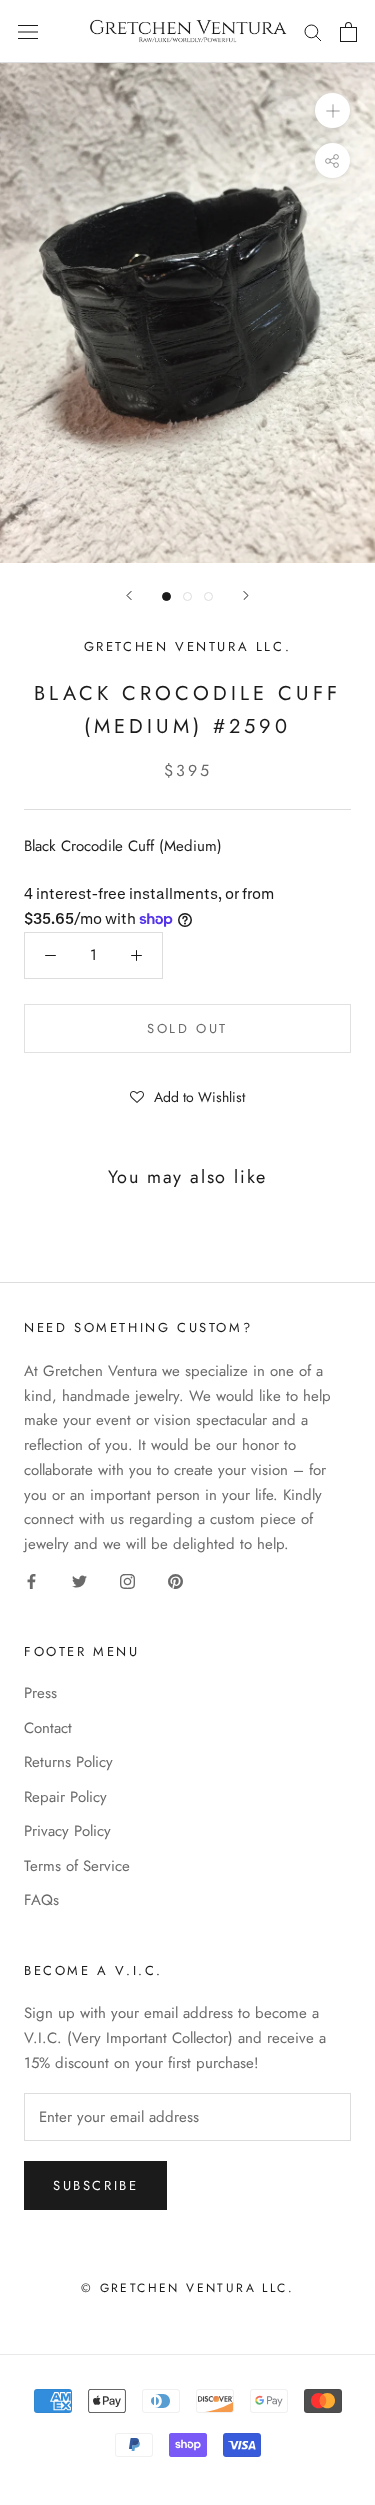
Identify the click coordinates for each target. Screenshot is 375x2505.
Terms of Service (77, 1866)
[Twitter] (79, 1580)
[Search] (313, 31)
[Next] (246, 595)
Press (40, 1693)
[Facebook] (31, 1580)
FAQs (41, 1900)
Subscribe (95, 2185)
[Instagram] (127, 1580)
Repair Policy (65, 1797)
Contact (48, 1728)
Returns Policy (68, 1762)
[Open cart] (348, 32)
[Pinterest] (175, 1580)
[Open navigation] (28, 32)
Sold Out (187, 1028)
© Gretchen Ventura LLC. (187, 2288)
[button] (187, 1096)
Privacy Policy (67, 1831)
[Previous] (129, 595)
